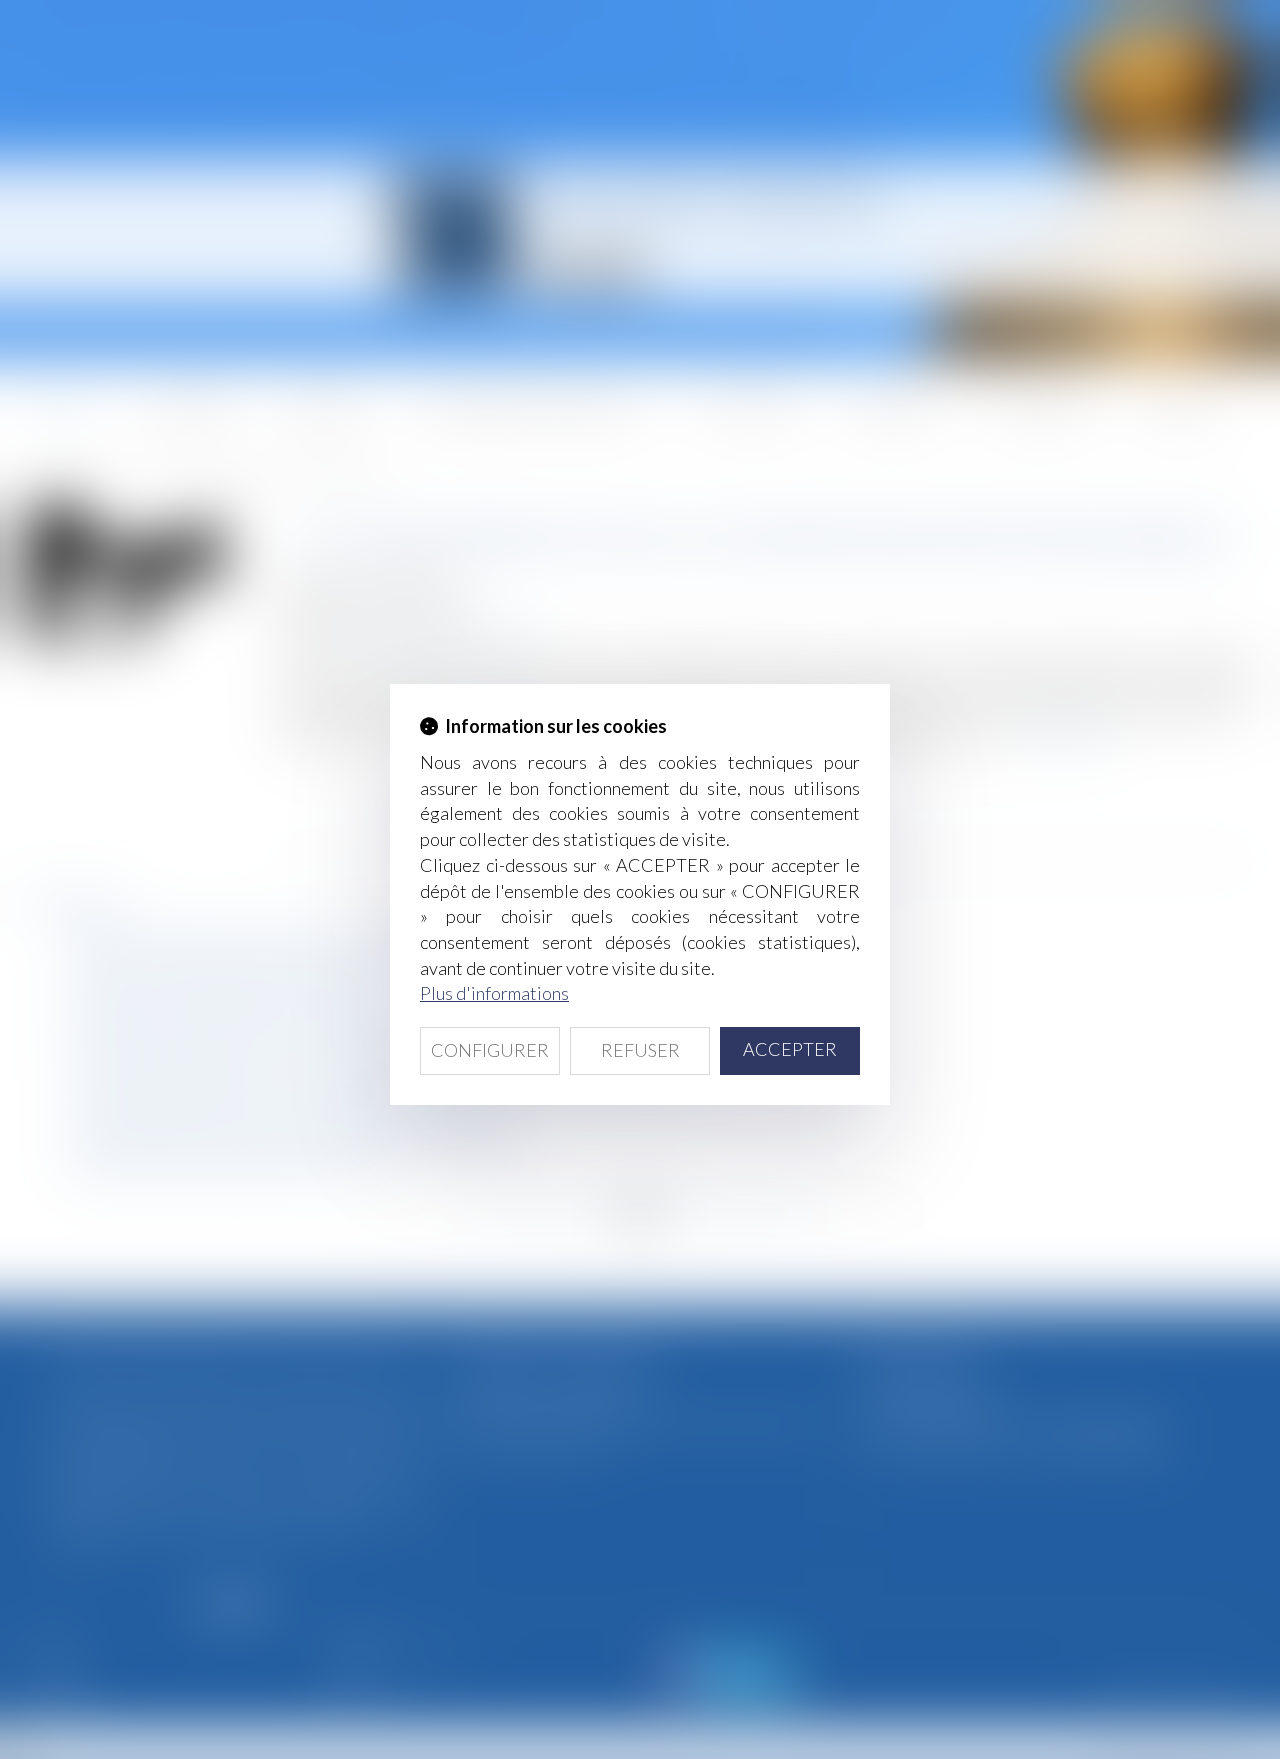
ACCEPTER (790, 1049)
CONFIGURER (490, 1050)
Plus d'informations (494, 993)
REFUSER (640, 1050)
